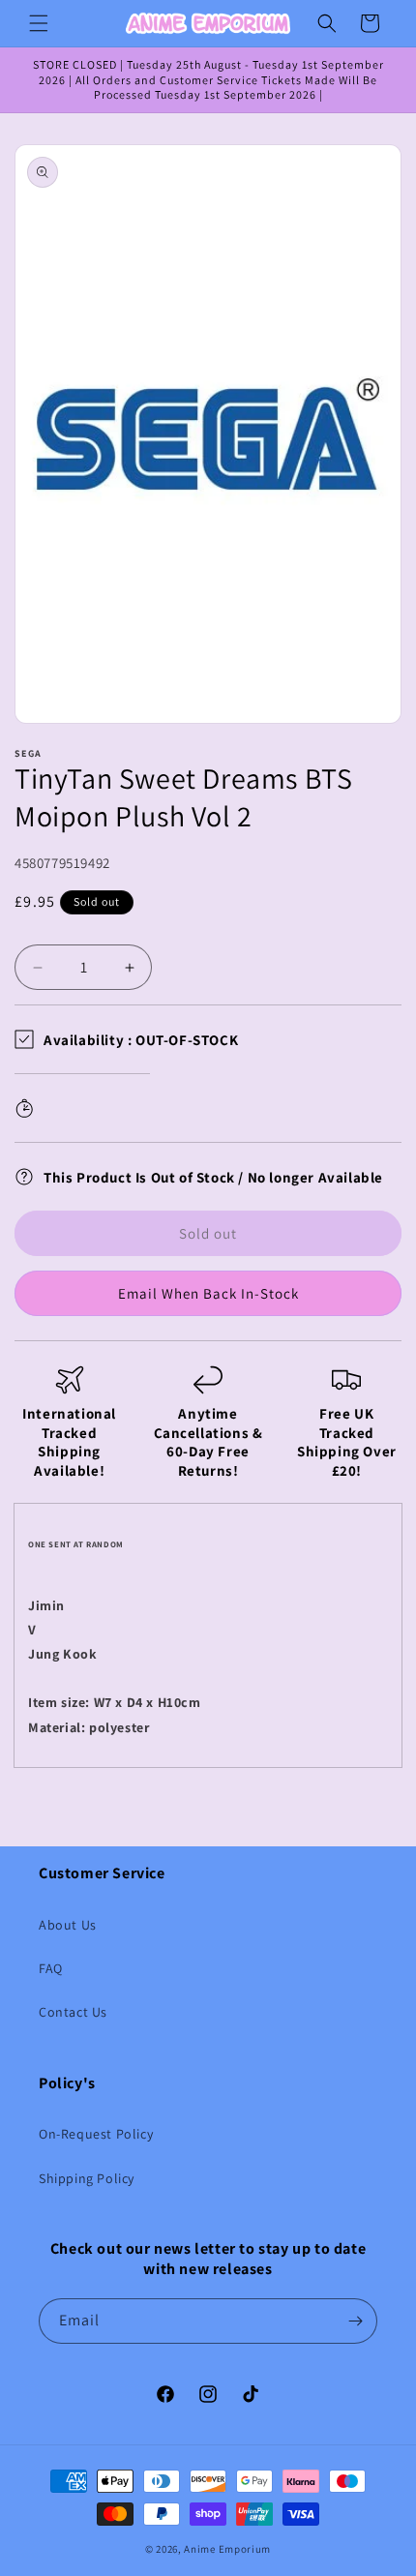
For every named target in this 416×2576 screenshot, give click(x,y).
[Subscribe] (355, 2321)
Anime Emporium (227, 2549)
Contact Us (73, 2012)
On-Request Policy (96, 2134)
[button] (39, 23)
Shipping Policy (87, 2178)
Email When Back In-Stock (208, 1293)
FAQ (51, 1968)
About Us (68, 1925)
